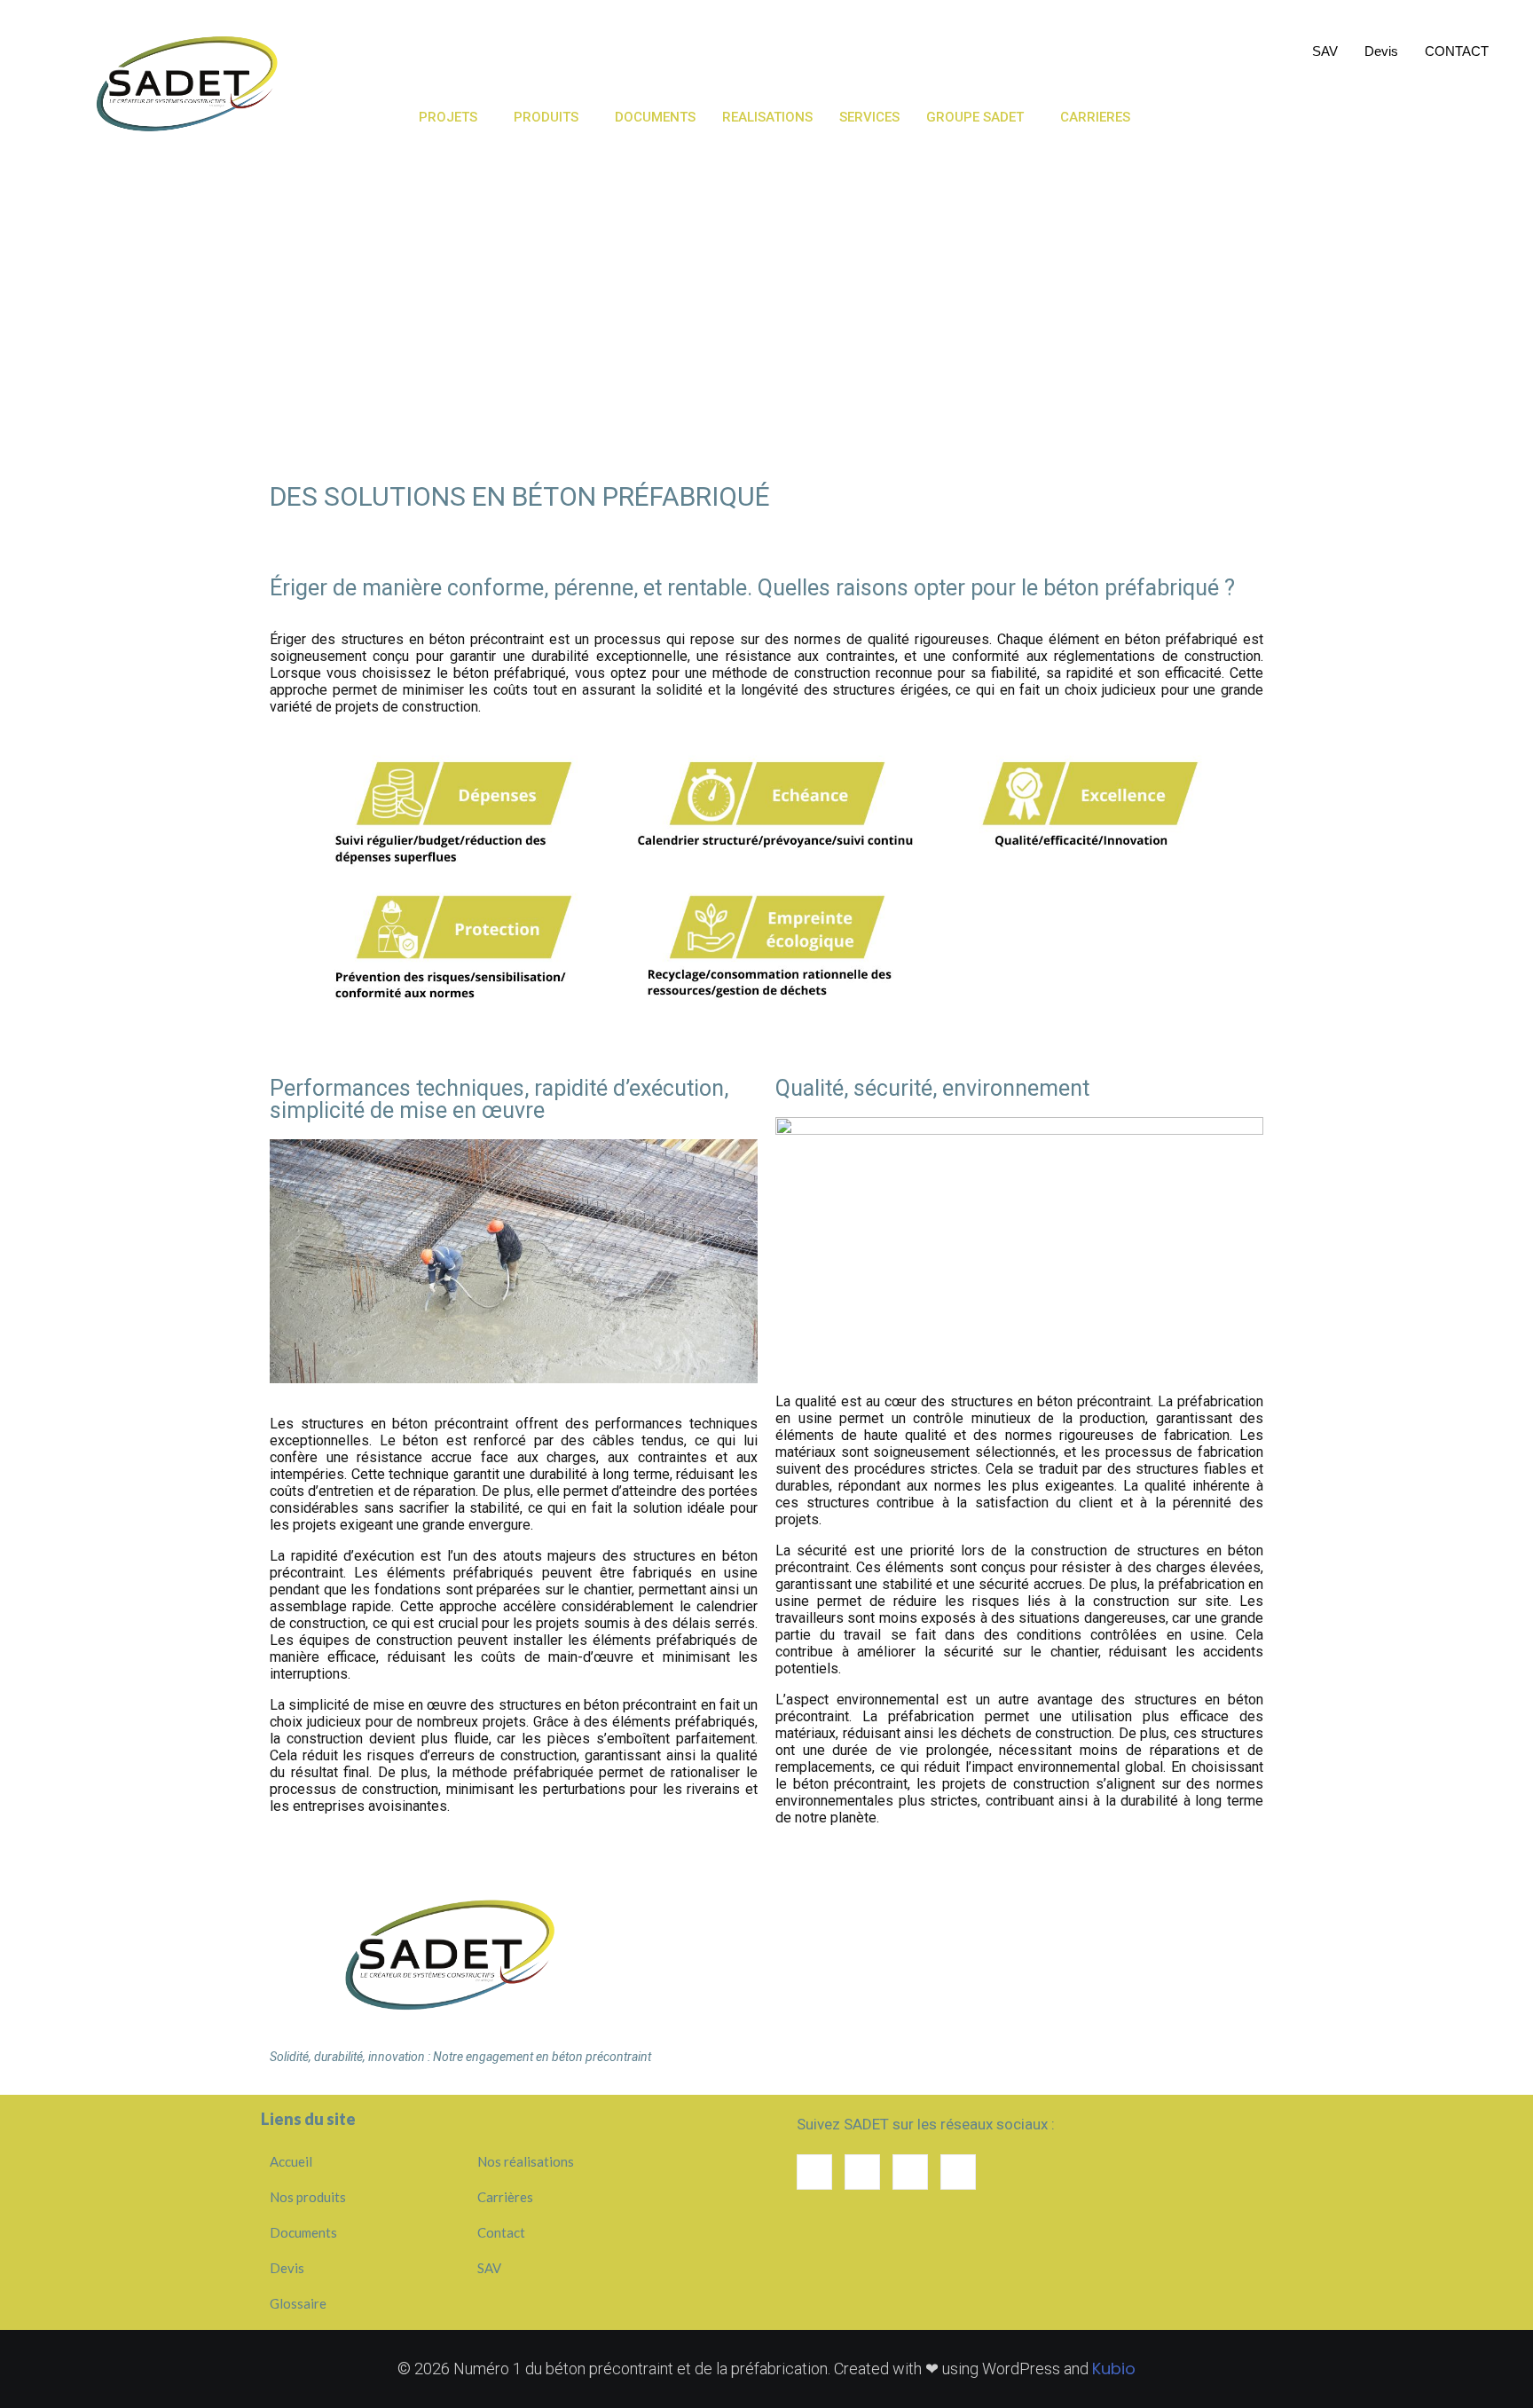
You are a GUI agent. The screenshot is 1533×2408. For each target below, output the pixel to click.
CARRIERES (1095, 117)
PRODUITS (546, 117)
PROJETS (448, 117)
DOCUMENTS (777, 40)
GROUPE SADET (975, 117)
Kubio (1114, 2369)
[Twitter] (958, 2172)
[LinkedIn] (814, 2172)
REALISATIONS (900, 40)
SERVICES (1012, 40)
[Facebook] (910, 2172)
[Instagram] (862, 2172)
